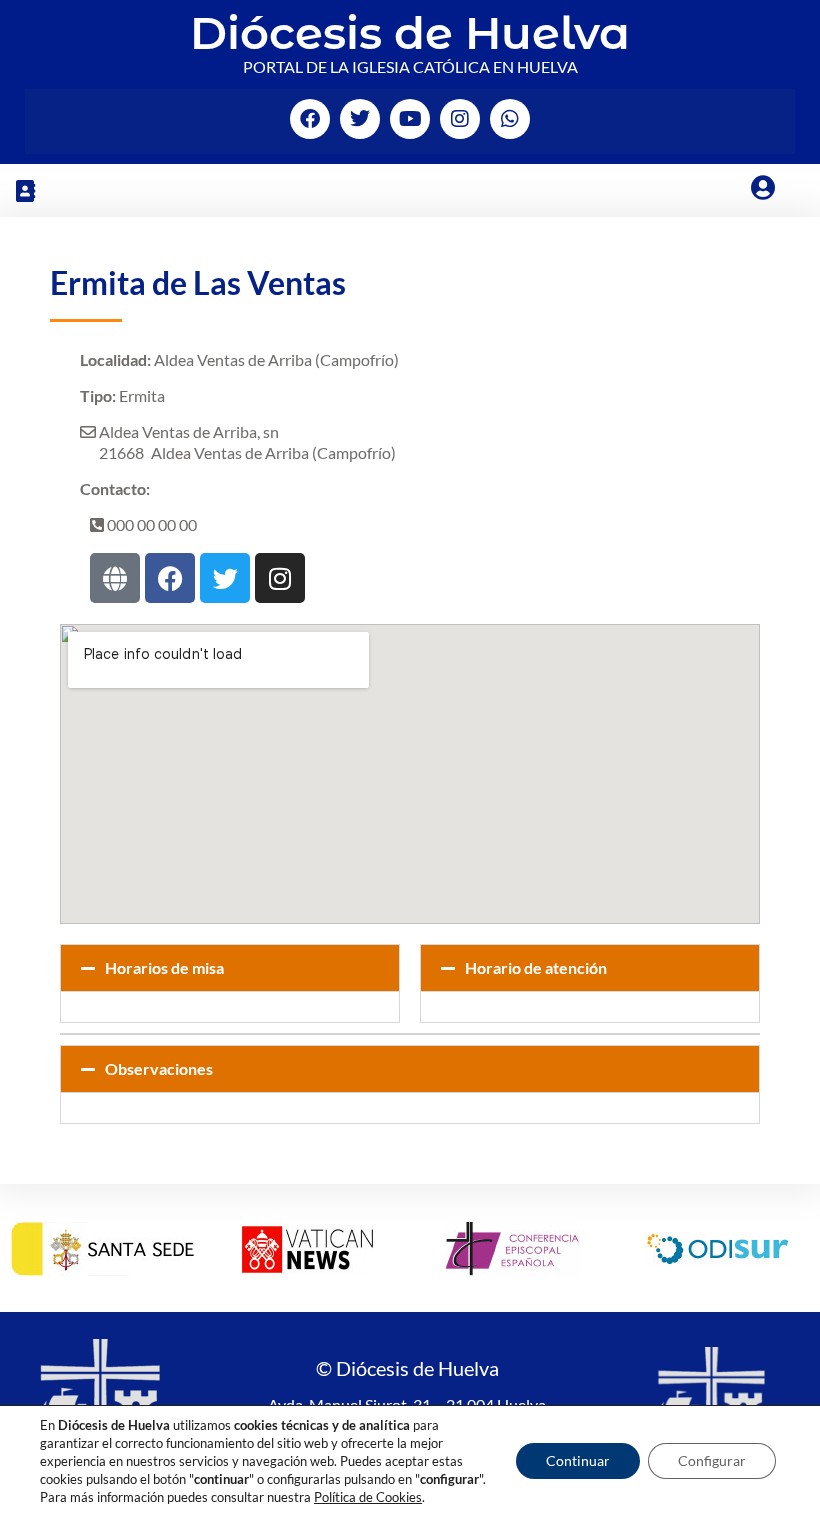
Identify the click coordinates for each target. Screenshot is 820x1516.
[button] (25, 190)
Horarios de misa (164, 967)
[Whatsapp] (510, 119)
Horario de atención (536, 967)
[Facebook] (310, 119)
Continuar (578, 1460)
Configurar (712, 1460)
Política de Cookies (368, 1497)
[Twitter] (360, 119)
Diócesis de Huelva (410, 32)
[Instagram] (460, 119)
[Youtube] (410, 119)
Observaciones (159, 1068)
